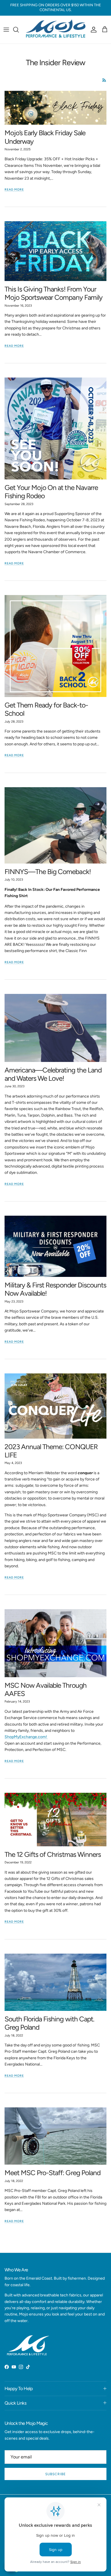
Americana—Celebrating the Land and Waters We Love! (53, 1074)
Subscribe (55, 2474)
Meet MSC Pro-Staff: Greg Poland (53, 2173)
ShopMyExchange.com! (26, 1737)
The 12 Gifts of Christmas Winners (53, 1854)
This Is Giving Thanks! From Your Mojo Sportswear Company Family (54, 293)
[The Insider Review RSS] (104, 80)
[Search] (19, 30)
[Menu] (6, 30)
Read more (14, 189)
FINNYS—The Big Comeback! (48, 872)
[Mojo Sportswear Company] (55, 30)
